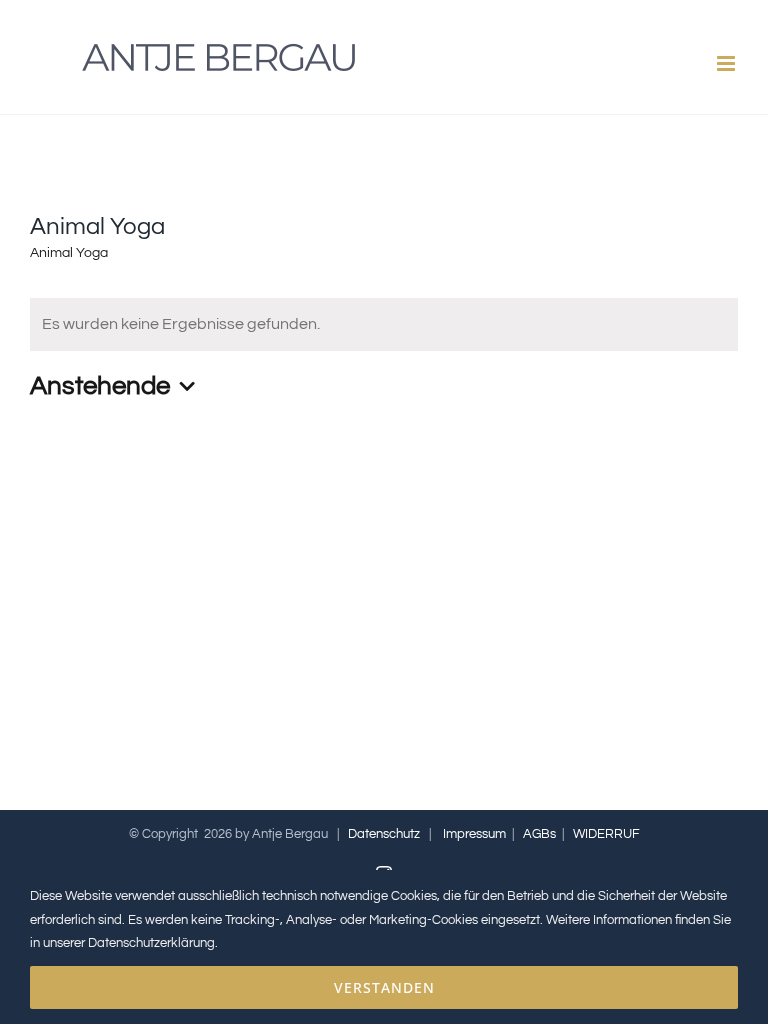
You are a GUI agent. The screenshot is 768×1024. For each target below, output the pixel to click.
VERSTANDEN (384, 987)
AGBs (539, 834)
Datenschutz (384, 834)
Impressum (474, 834)
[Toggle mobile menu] (727, 63)
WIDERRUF (606, 834)
